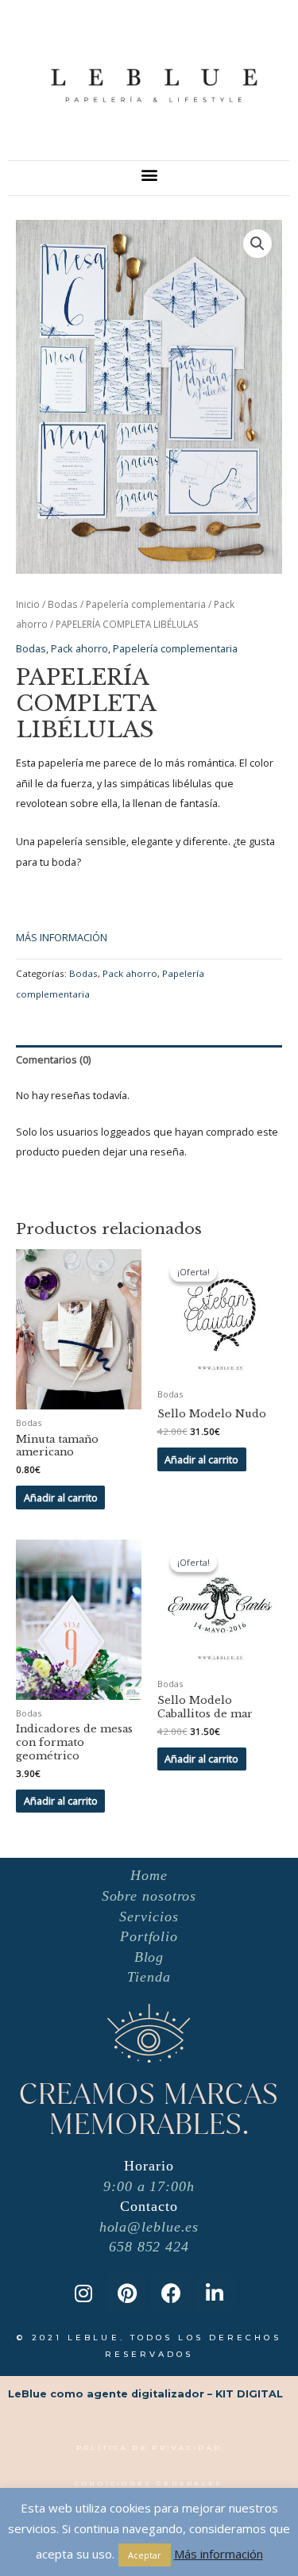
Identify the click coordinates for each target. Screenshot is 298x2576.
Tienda (149, 1977)
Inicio (28, 604)
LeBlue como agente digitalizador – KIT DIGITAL (145, 2394)
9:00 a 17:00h (149, 2186)
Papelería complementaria (146, 604)
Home (149, 1875)
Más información (219, 2554)
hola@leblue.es (149, 2227)
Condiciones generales (149, 2483)
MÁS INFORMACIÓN (62, 937)
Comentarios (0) (53, 1059)
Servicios (149, 1917)
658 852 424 (149, 2247)
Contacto (149, 2206)
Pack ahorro (79, 648)
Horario (149, 2166)
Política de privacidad (149, 2447)
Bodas (63, 604)
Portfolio (149, 1936)
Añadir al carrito (61, 1498)
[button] (149, 174)
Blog (149, 1957)
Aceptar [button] (145, 2555)
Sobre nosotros (149, 1896)
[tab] (149, 1060)
